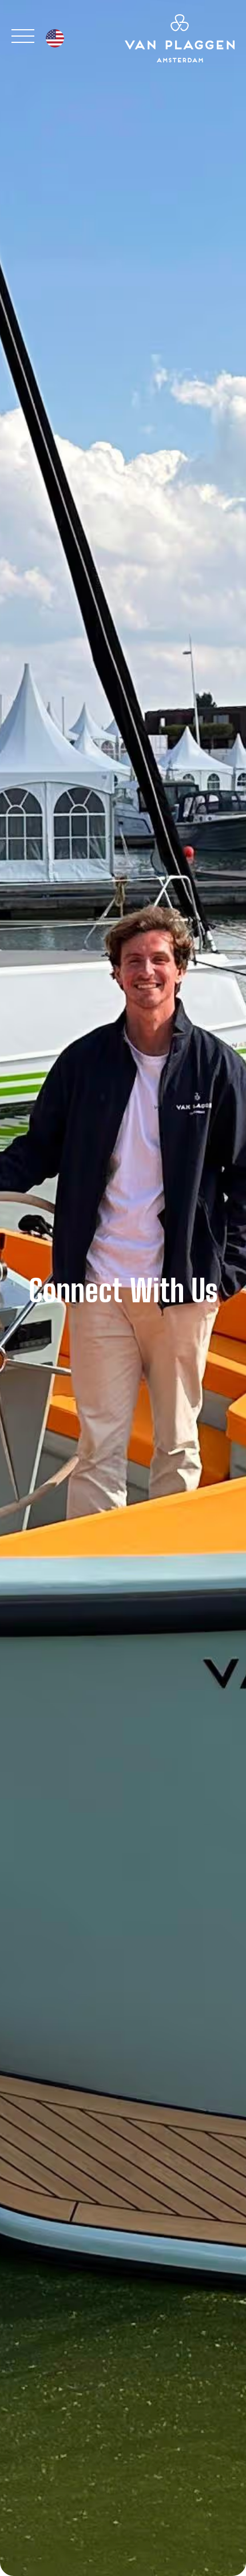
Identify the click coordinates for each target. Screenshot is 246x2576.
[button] (55, 38)
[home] (177, 38)
